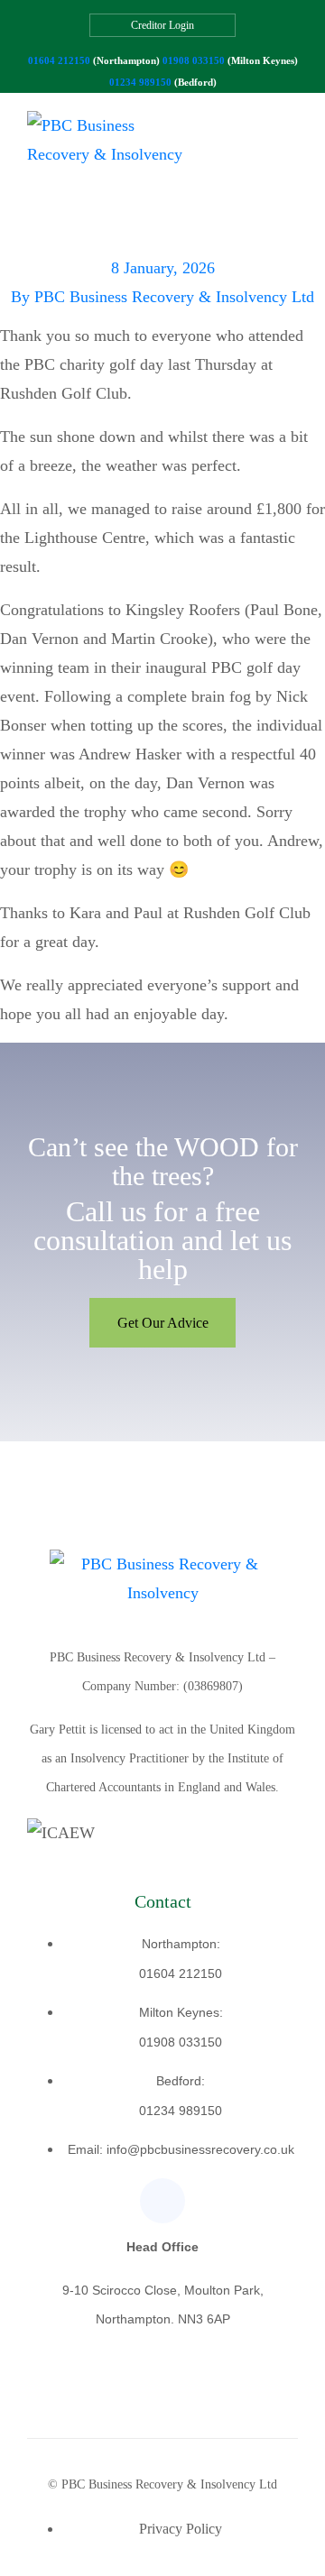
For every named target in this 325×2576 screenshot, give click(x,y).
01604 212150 (59, 60)
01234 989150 (140, 82)
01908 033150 (194, 60)
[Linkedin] (162, 2201)
